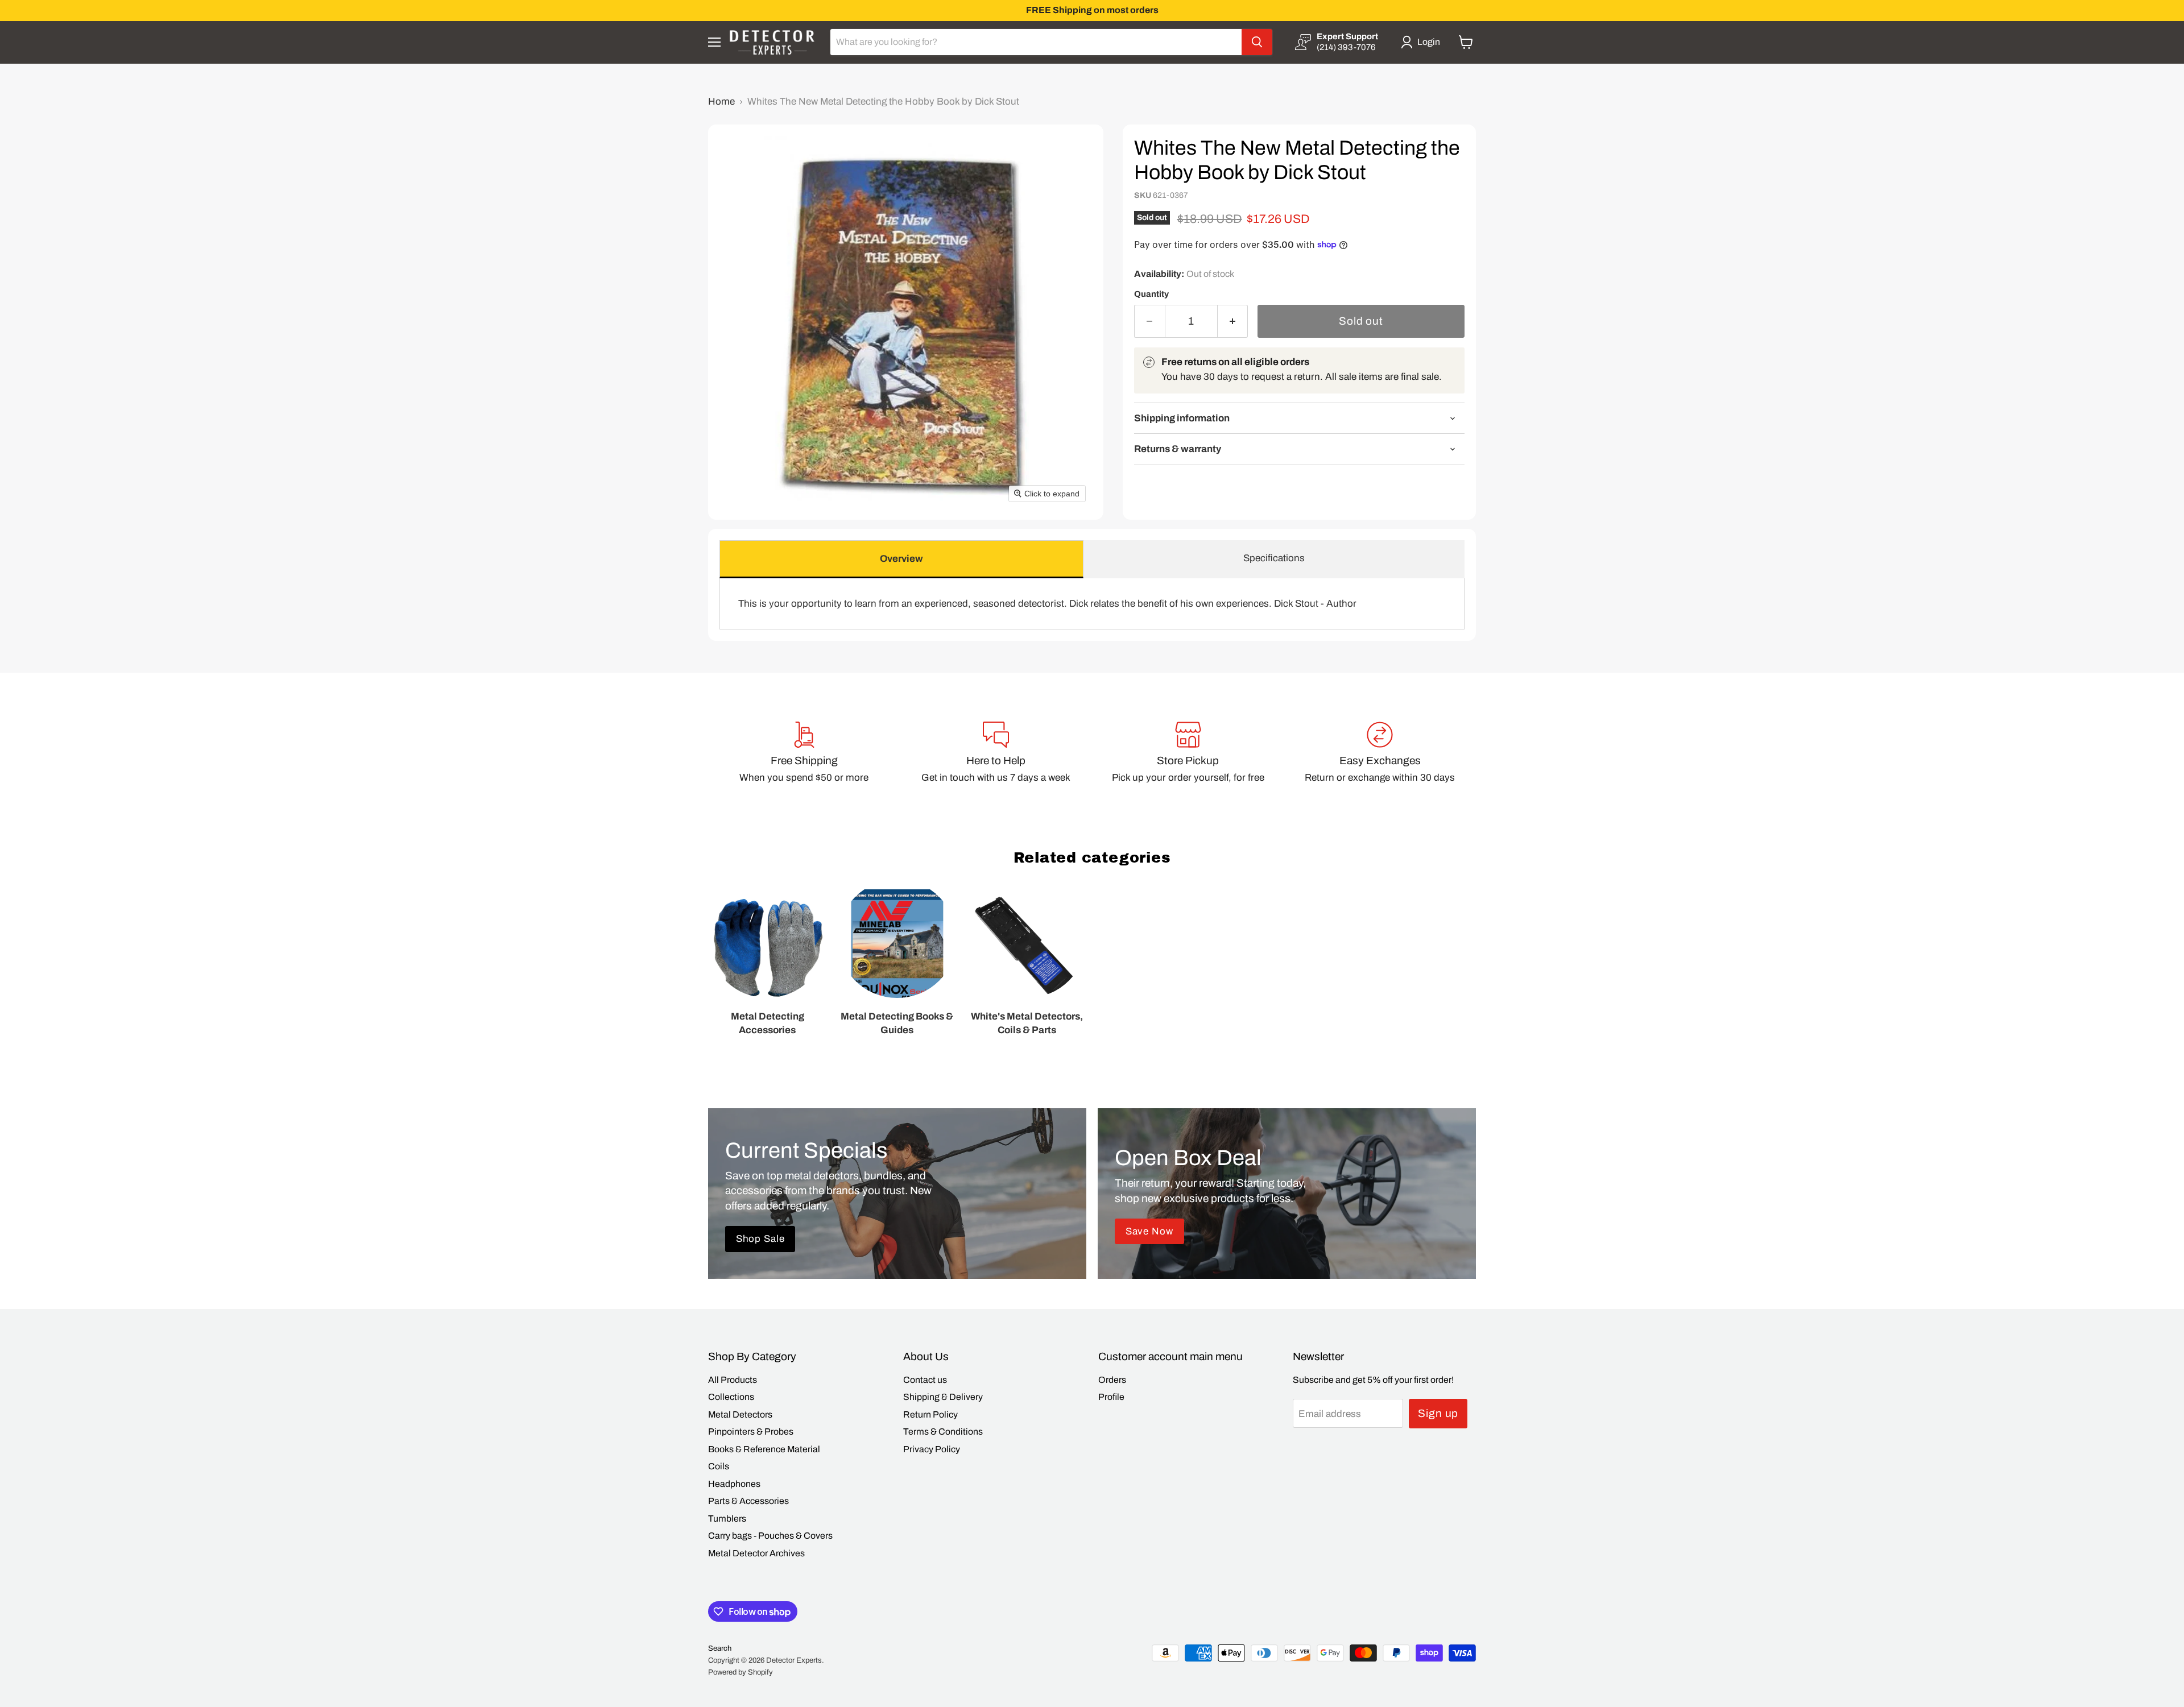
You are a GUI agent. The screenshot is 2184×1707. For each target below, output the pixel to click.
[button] (1423, 42)
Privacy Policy (932, 1449)
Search (720, 1648)
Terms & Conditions (943, 1432)
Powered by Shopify (741, 1672)
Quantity (1151, 294)
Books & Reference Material (764, 1449)
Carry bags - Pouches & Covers (770, 1536)
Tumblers (727, 1519)
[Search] (1257, 42)
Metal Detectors (740, 1414)
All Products (733, 1380)
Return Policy (930, 1414)
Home (721, 101)
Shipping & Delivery (943, 1397)
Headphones (734, 1484)
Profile (1111, 1397)
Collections (731, 1397)
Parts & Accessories (748, 1501)
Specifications (1274, 558)
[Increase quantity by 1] (1233, 321)
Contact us (925, 1380)
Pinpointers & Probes (751, 1432)
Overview (901, 559)
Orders (1112, 1380)
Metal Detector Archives (756, 1553)
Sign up (1438, 1413)
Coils (719, 1466)
